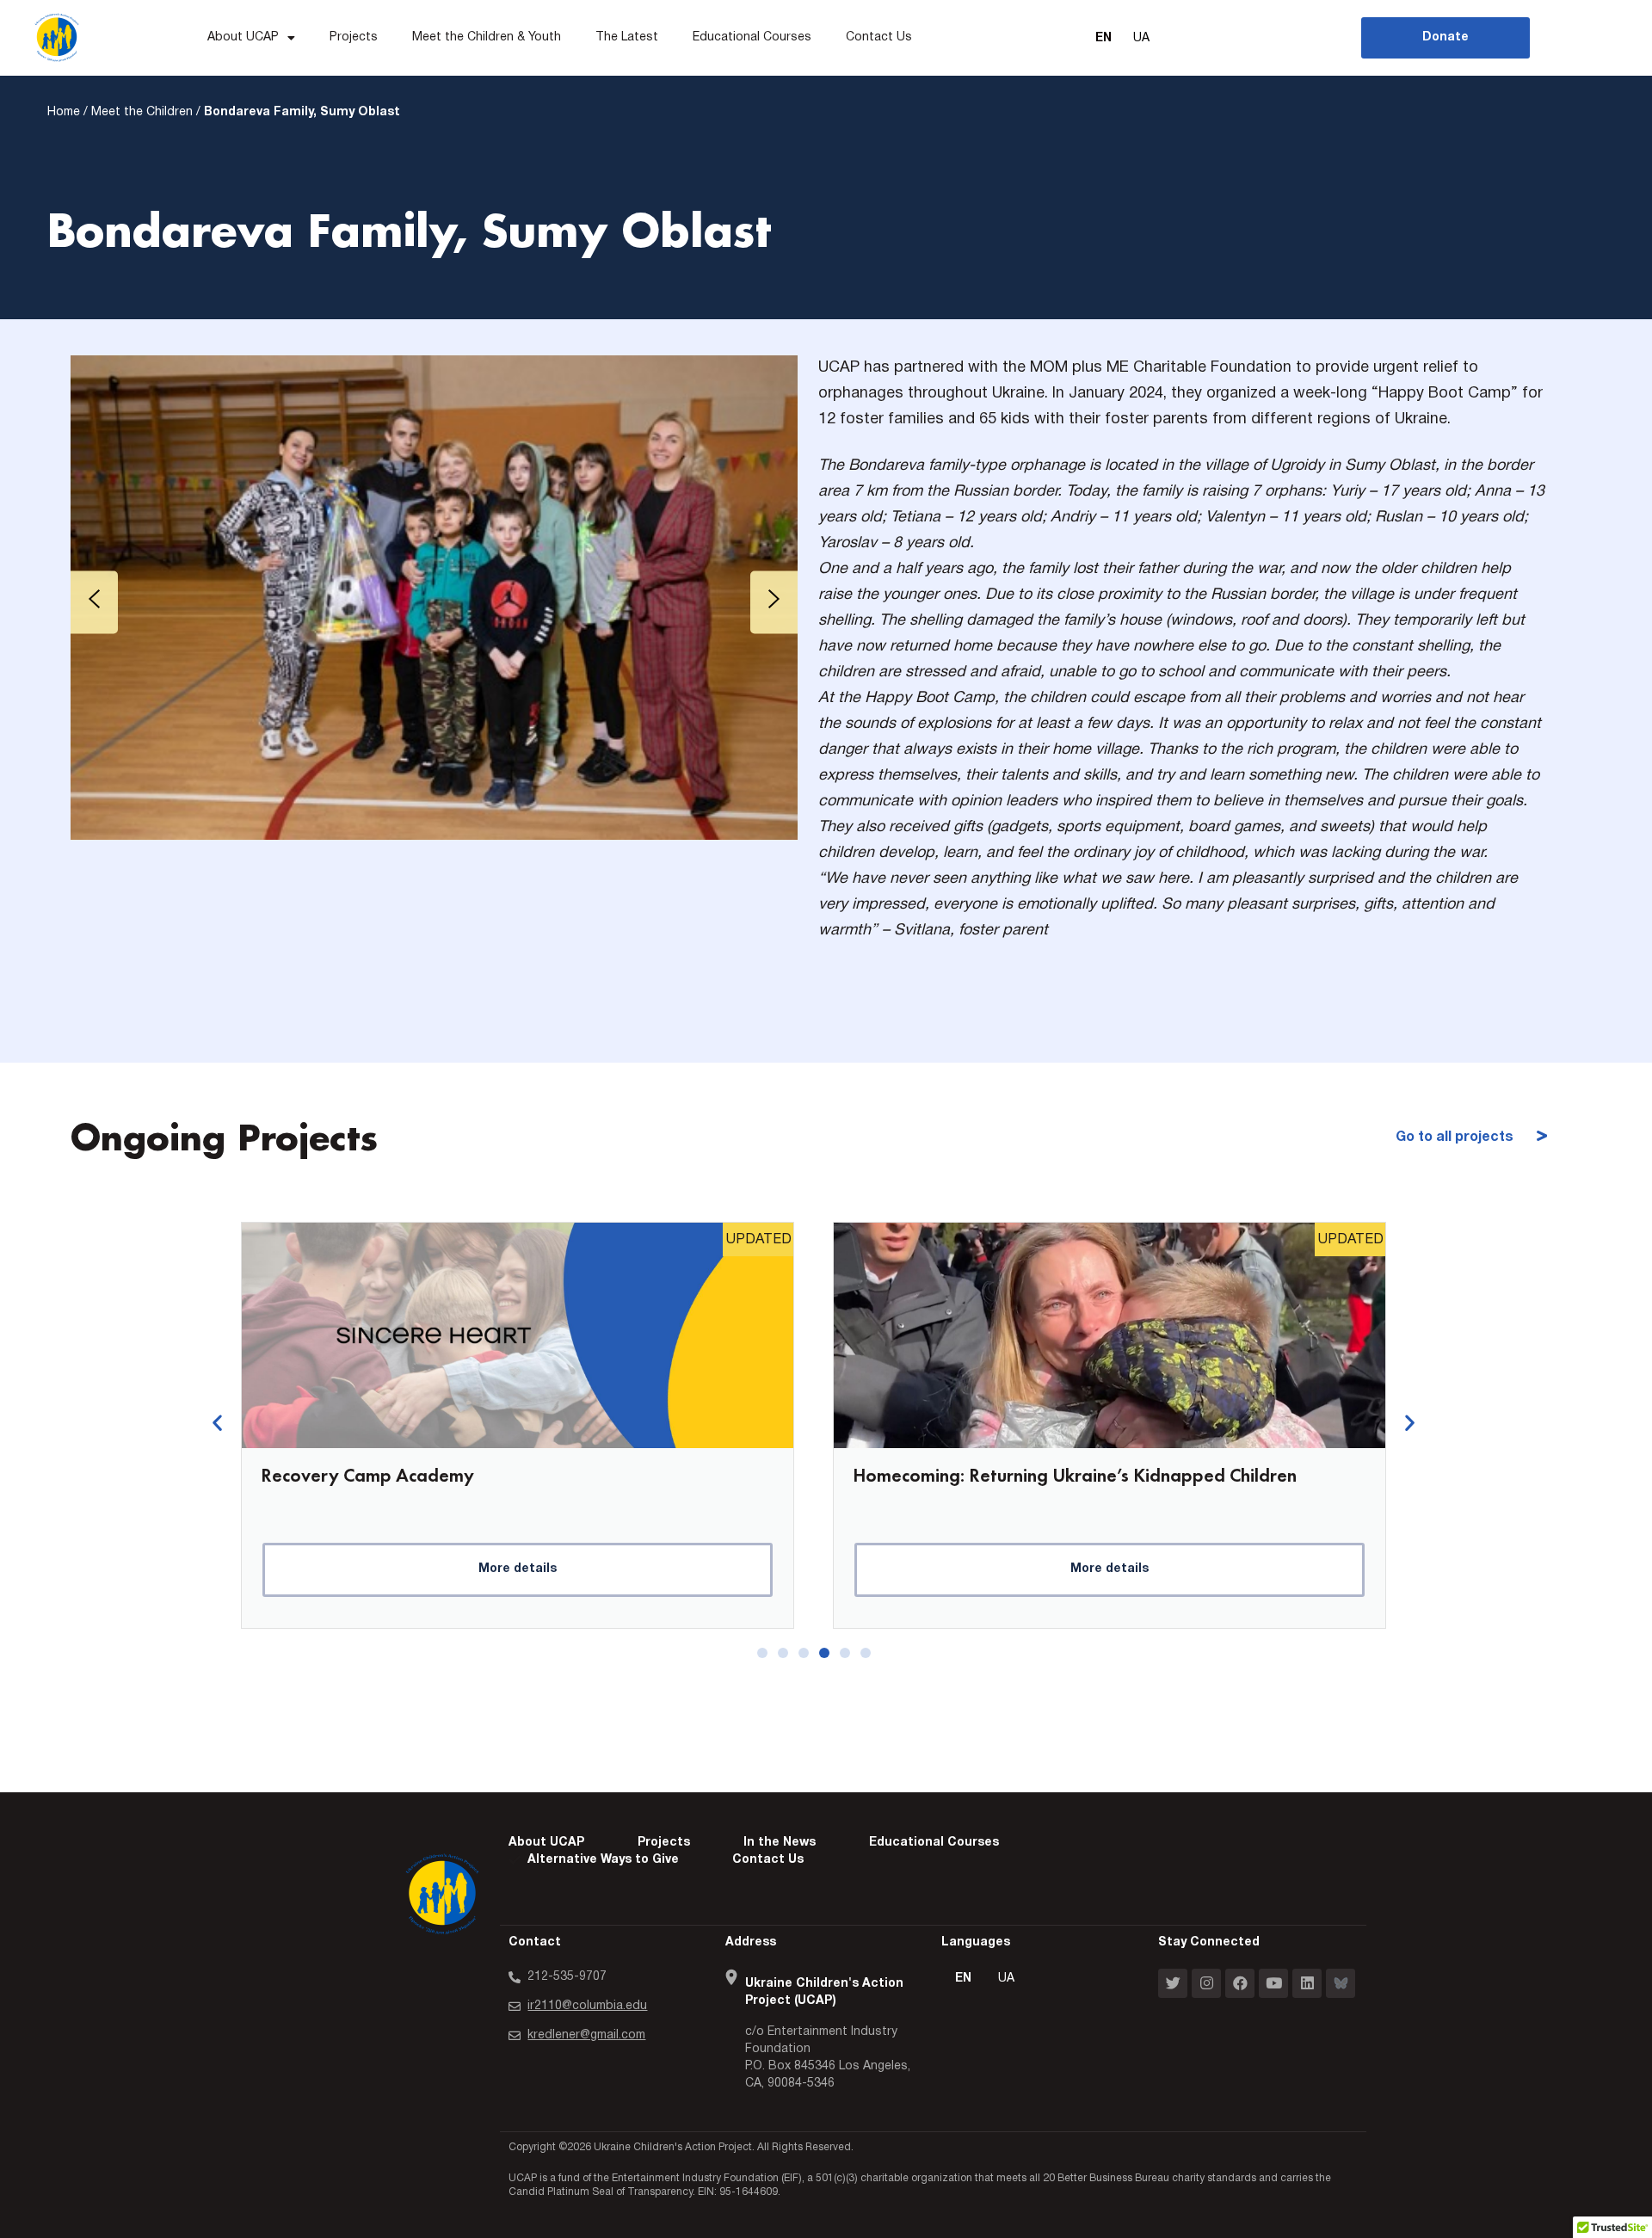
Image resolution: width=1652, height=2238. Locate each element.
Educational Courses (752, 37)
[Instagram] (1206, 1983)
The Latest (627, 37)
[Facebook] (1240, 1983)
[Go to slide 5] (845, 1653)
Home (64, 112)
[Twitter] (1173, 1983)
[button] (217, 1423)
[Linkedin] (1307, 1983)
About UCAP (243, 37)
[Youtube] (1273, 1983)
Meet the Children (142, 112)
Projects (354, 37)
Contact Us (879, 37)
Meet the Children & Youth (487, 37)
